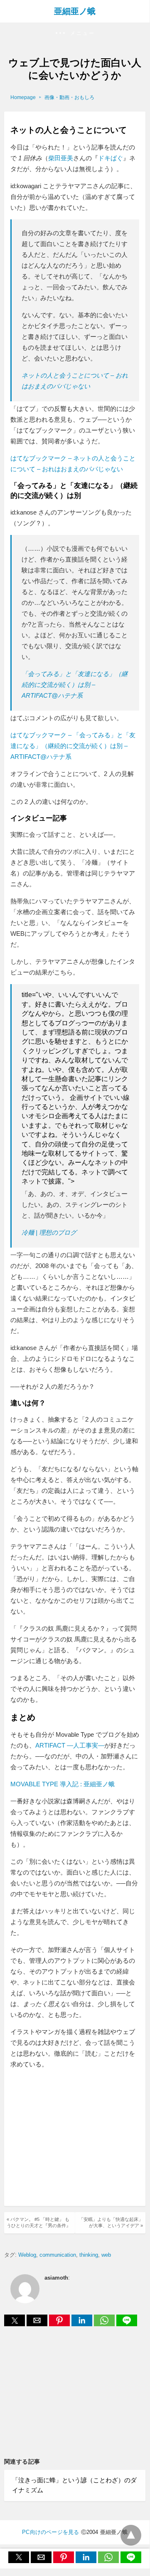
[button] (75, 34)
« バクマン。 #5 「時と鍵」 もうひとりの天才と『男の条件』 (39, 2222)
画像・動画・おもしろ (69, 97)
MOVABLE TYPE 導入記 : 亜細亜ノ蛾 (63, 1784)
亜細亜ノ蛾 (75, 11)
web (106, 2255)
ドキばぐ (111, 158)
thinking (89, 2255)
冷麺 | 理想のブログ (49, 1232)
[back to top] (131, 2535)
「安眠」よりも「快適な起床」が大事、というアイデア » (111, 2222)
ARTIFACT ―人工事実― (70, 1745)
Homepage (23, 97)
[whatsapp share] (105, 2324)
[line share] (127, 2324)
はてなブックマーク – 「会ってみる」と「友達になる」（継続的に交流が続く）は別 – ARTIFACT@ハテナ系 (73, 746)
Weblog (27, 2255)
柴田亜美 (61, 158)
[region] (80, 2138)
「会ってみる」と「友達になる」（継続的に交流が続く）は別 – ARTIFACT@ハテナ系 (75, 685)
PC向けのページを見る (50, 2532)
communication (58, 2255)
